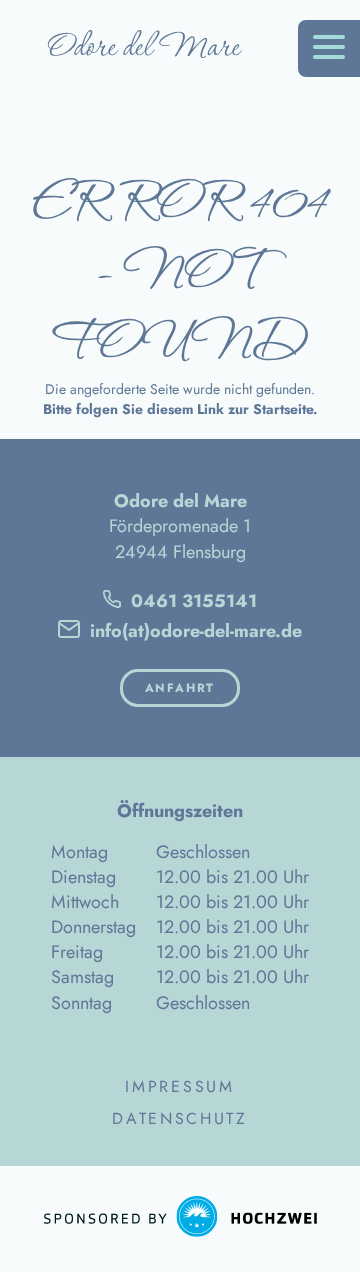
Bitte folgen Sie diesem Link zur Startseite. (180, 409)
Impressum (179, 1087)
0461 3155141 (191, 601)
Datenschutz (180, 1119)
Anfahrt (180, 688)
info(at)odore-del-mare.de (193, 631)
